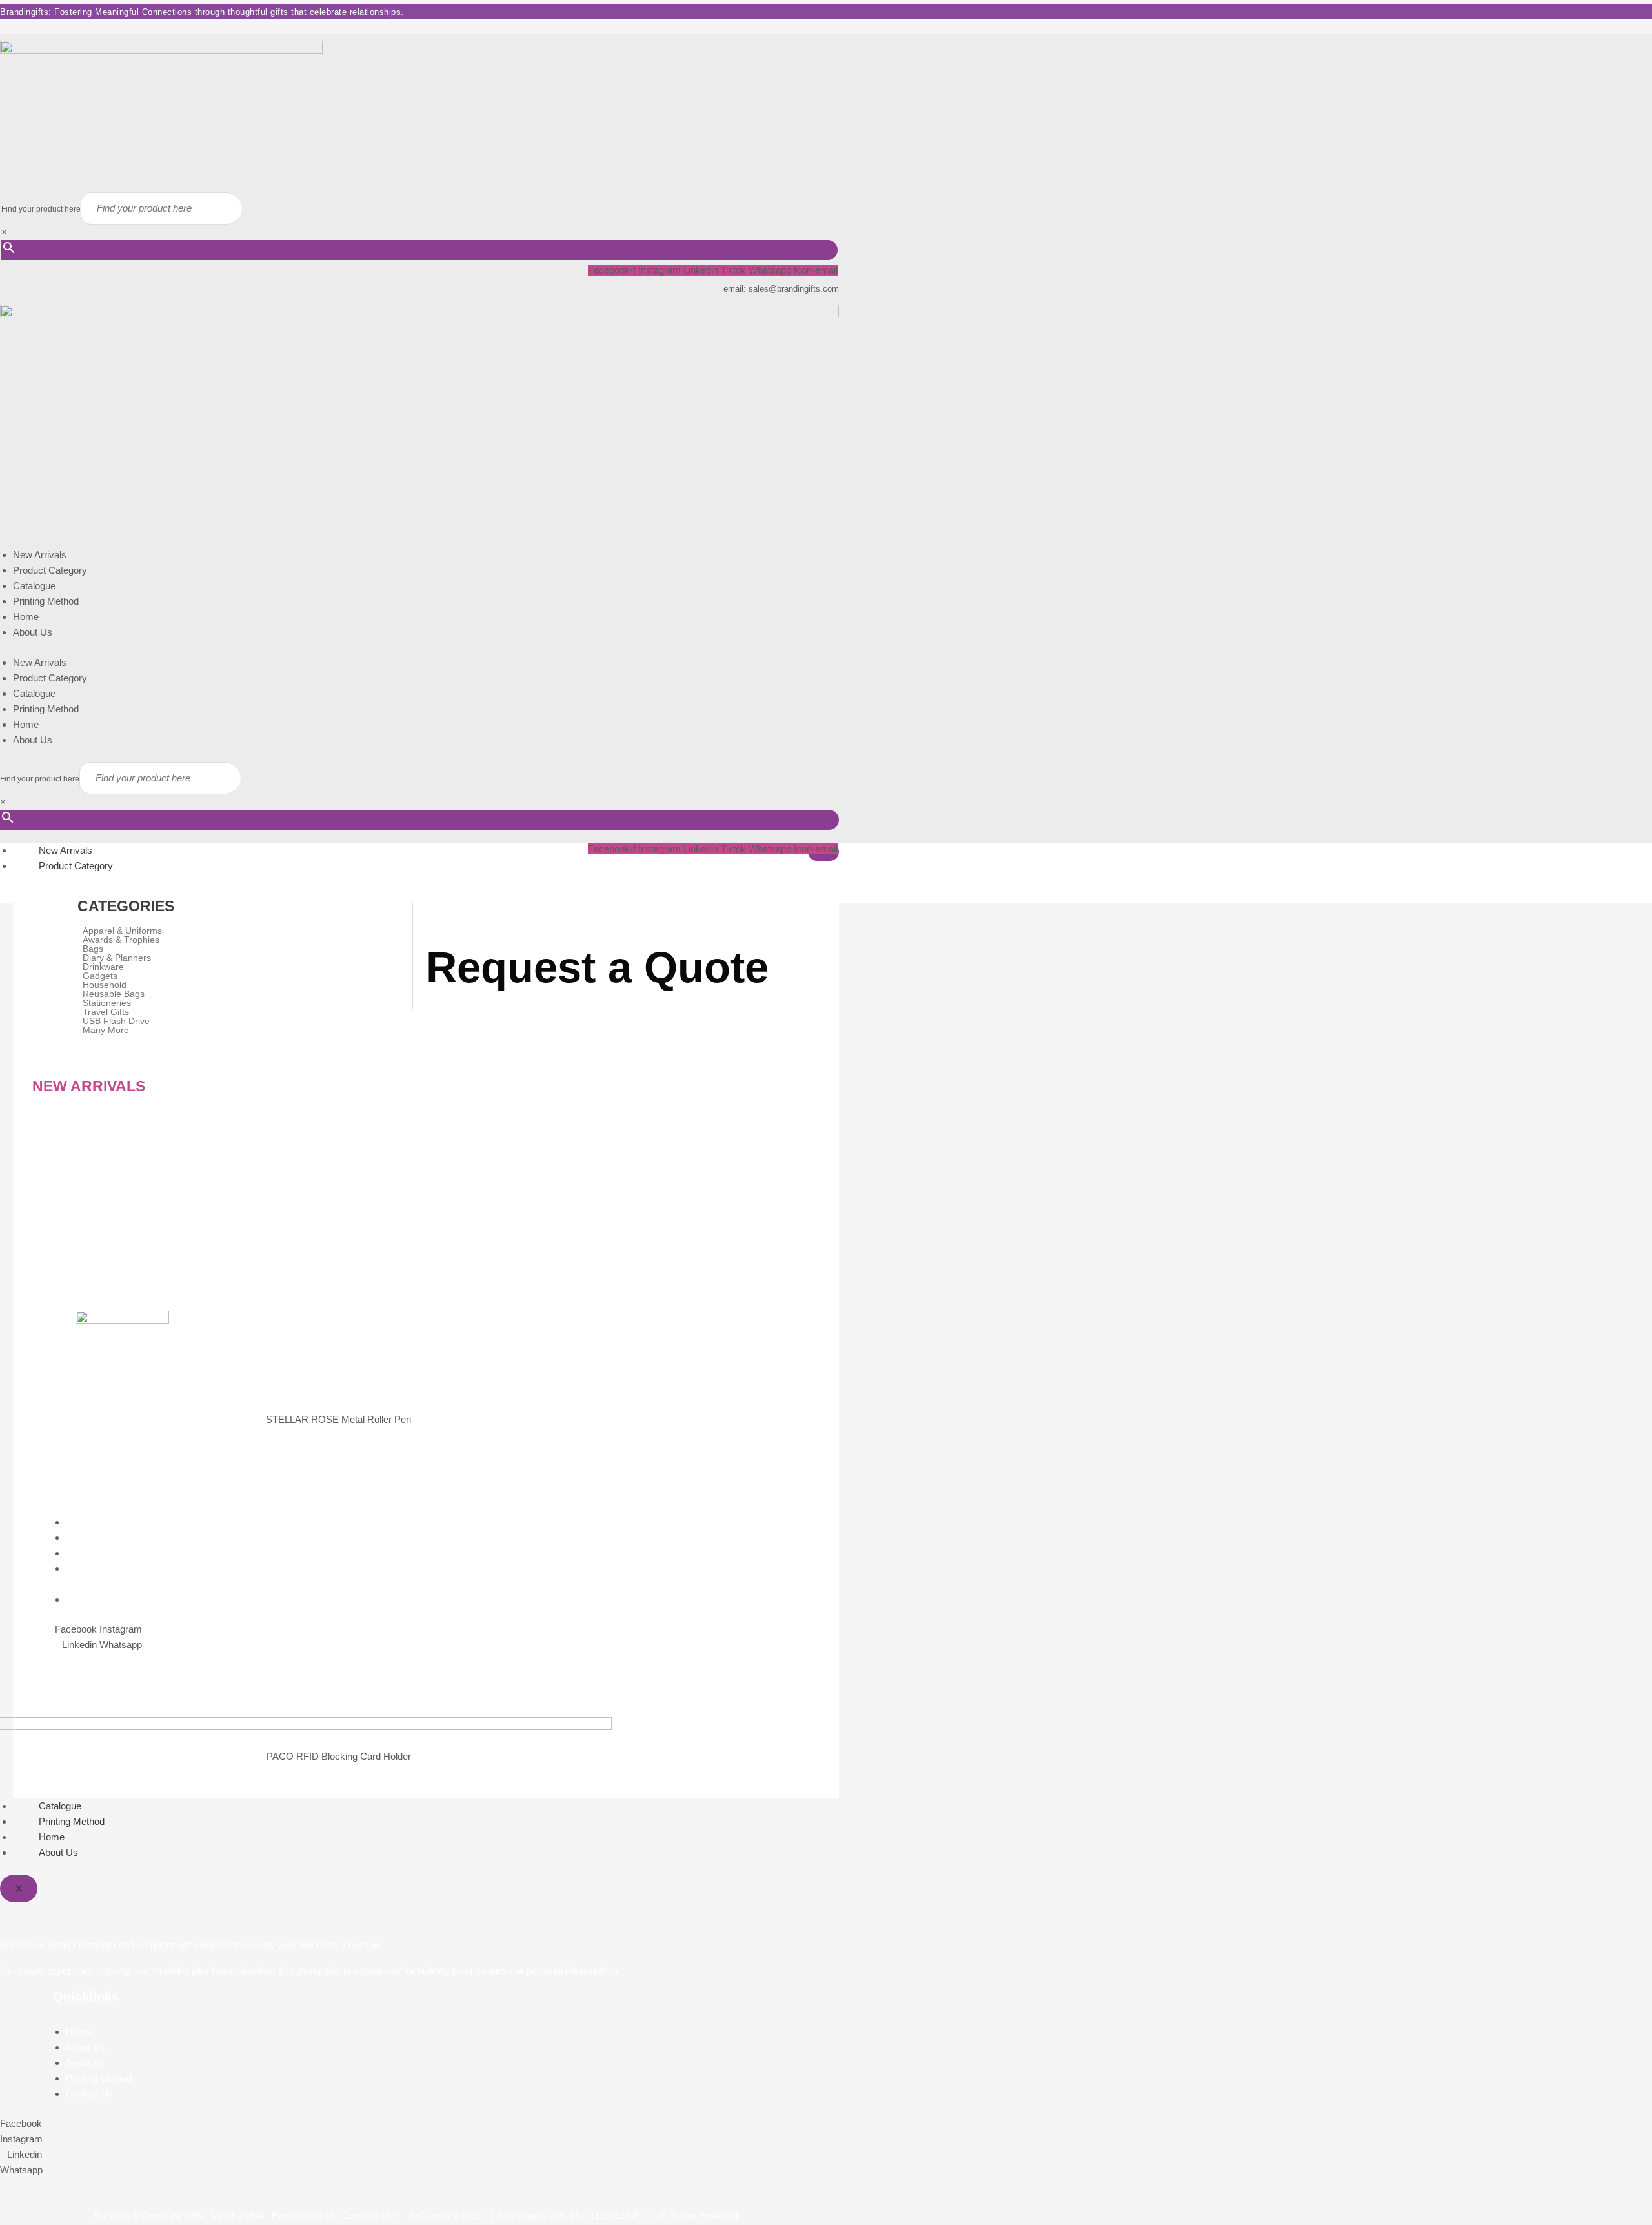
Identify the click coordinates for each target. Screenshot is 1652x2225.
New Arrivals (40, 555)
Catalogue (34, 586)
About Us (33, 632)
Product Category (50, 570)
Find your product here (41, 209)
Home (26, 617)
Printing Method (46, 601)
